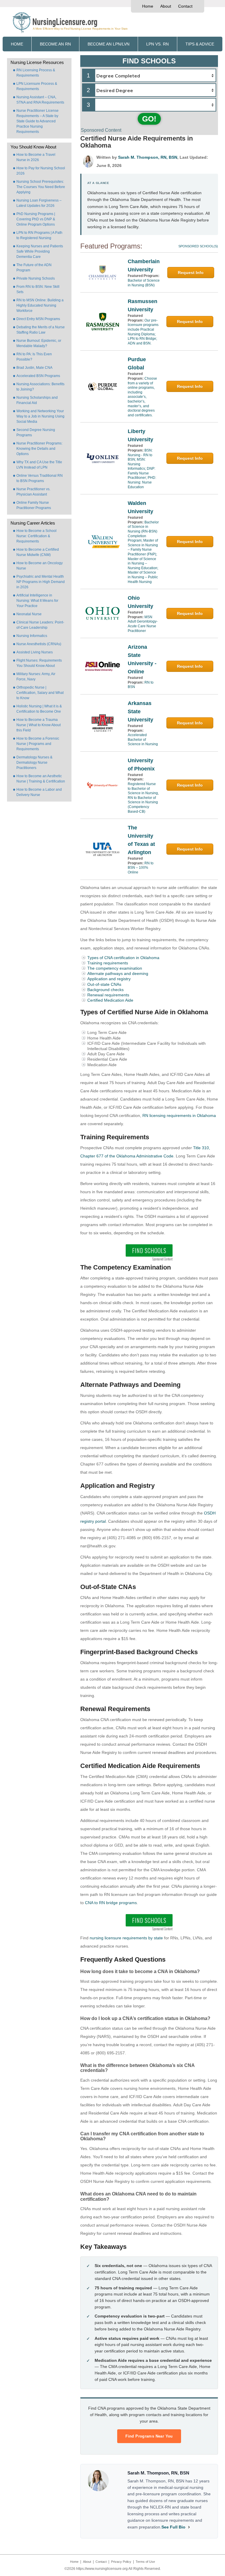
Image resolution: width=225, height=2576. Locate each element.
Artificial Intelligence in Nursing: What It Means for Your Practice (37, 601)
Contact (185, 6)
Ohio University (140, 602)
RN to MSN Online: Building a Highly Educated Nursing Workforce (40, 305)
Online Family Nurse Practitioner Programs (34, 505)
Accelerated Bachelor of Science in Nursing (143, 739)
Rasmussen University (143, 305)
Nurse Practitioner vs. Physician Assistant (33, 492)
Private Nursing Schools (36, 278)
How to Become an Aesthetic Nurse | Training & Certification (41, 779)
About (166, 6)
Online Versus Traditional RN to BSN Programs (40, 478)
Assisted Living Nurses (35, 652)
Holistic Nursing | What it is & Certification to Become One (39, 709)
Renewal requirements (108, 995)
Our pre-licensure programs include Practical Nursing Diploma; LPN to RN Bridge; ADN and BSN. (143, 332)
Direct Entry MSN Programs (38, 319)
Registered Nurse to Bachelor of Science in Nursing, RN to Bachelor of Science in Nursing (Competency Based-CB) (143, 798)
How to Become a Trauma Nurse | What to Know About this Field (39, 725)
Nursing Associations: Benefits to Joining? (40, 387)
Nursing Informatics (32, 636)
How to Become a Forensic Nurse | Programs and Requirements (38, 744)
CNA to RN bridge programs (111, 1903)
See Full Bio (173, 2527)
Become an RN (55, 44)
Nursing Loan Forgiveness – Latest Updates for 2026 (39, 203)
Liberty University (140, 435)
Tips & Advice (200, 44)
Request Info (191, 273)
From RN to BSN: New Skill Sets (38, 289)
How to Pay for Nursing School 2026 (41, 171)
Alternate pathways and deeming (118, 973)
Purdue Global (137, 364)
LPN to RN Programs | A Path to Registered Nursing (39, 235)
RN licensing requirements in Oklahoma (179, 1115)
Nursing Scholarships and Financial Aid (37, 400)
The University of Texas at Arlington (141, 840)
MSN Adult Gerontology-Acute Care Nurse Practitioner (143, 624)
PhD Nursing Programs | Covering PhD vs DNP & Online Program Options (36, 219)
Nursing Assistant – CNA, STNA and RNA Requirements (40, 100)
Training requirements (108, 963)
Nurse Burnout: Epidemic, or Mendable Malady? (39, 343)
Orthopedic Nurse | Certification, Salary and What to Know (40, 693)
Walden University (140, 507)
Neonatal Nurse (29, 614)
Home (148, 6)
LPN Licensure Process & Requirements (37, 86)
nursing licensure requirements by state (126, 1938)
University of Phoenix (141, 765)
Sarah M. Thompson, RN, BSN (148, 157)
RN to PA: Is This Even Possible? (34, 357)
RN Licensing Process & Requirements (36, 73)
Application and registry (109, 979)
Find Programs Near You (149, 2436)
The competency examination (115, 968)
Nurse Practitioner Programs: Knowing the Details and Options (39, 449)
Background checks (105, 990)
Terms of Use (145, 2562)
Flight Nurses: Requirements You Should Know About (39, 663)
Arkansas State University (140, 711)
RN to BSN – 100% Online (141, 868)
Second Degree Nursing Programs (36, 432)
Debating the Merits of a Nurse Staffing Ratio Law (41, 330)
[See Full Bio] (189, 2527)
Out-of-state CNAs (104, 984)
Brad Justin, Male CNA (34, 368)
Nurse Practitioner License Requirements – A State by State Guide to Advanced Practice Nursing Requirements (37, 121)
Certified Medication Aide (110, 1000)
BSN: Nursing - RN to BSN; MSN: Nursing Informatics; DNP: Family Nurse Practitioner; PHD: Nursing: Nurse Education (142, 469)
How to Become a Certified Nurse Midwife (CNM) (38, 552)
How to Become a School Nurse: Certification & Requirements (36, 536)
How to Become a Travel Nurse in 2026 (36, 157)
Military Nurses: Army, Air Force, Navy (36, 677)
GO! (149, 119)
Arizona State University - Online (142, 659)
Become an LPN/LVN (109, 44)
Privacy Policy (121, 2562)
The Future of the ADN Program (34, 268)
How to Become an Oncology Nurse (40, 566)
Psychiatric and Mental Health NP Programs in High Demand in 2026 (41, 582)
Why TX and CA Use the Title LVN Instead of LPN (39, 465)
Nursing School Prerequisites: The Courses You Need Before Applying (41, 187)
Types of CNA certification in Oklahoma (123, 958)
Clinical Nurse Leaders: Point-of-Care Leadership (40, 625)
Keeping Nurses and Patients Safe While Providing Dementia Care (40, 251)
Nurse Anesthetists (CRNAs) (39, 644)
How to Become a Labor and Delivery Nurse (39, 792)
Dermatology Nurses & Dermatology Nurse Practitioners (34, 763)
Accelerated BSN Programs (38, 376)
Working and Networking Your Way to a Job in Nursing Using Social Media (40, 416)
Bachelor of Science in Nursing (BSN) (144, 283)
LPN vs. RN (157, 44)
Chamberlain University (144, 266)
